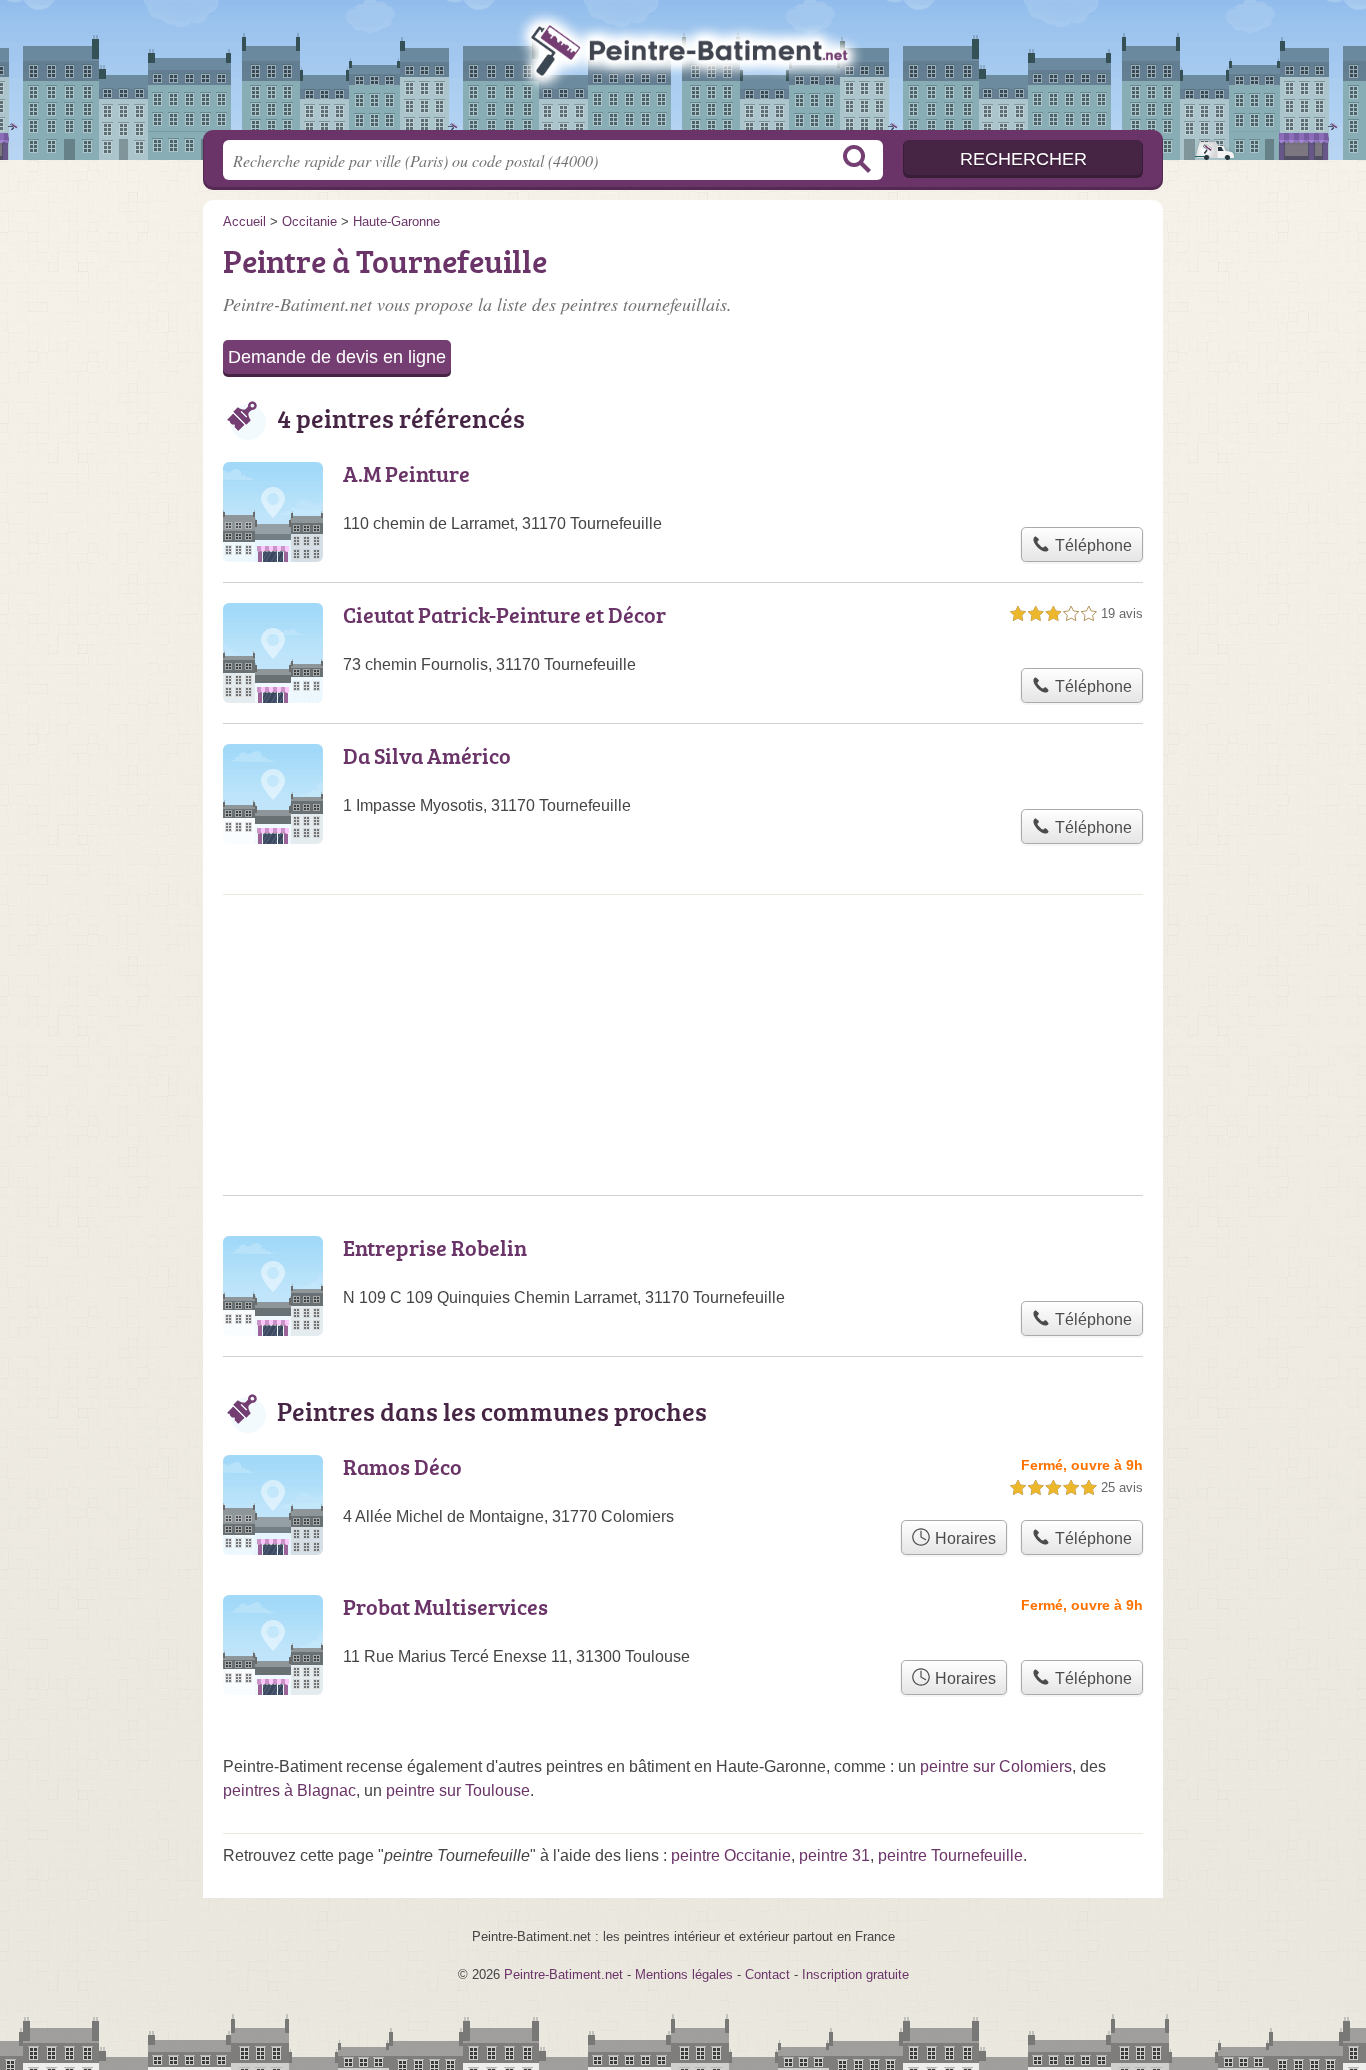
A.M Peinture (406, 473)
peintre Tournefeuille (950, 1855)
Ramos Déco (402, 1466)
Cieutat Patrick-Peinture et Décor (504, 614)
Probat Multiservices (445, 1606)
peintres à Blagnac (289, 1790)
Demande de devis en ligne (337, 357)
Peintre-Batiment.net (683, 71)
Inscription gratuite (855, 1974)
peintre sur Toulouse (458, 1790)
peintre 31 (834, 1855)
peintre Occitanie (731, 1855)
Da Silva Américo (427, 755)
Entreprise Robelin (435, 1247)
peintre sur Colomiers (996, 1766)
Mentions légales (684, 1974)
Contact (767, 1974)
